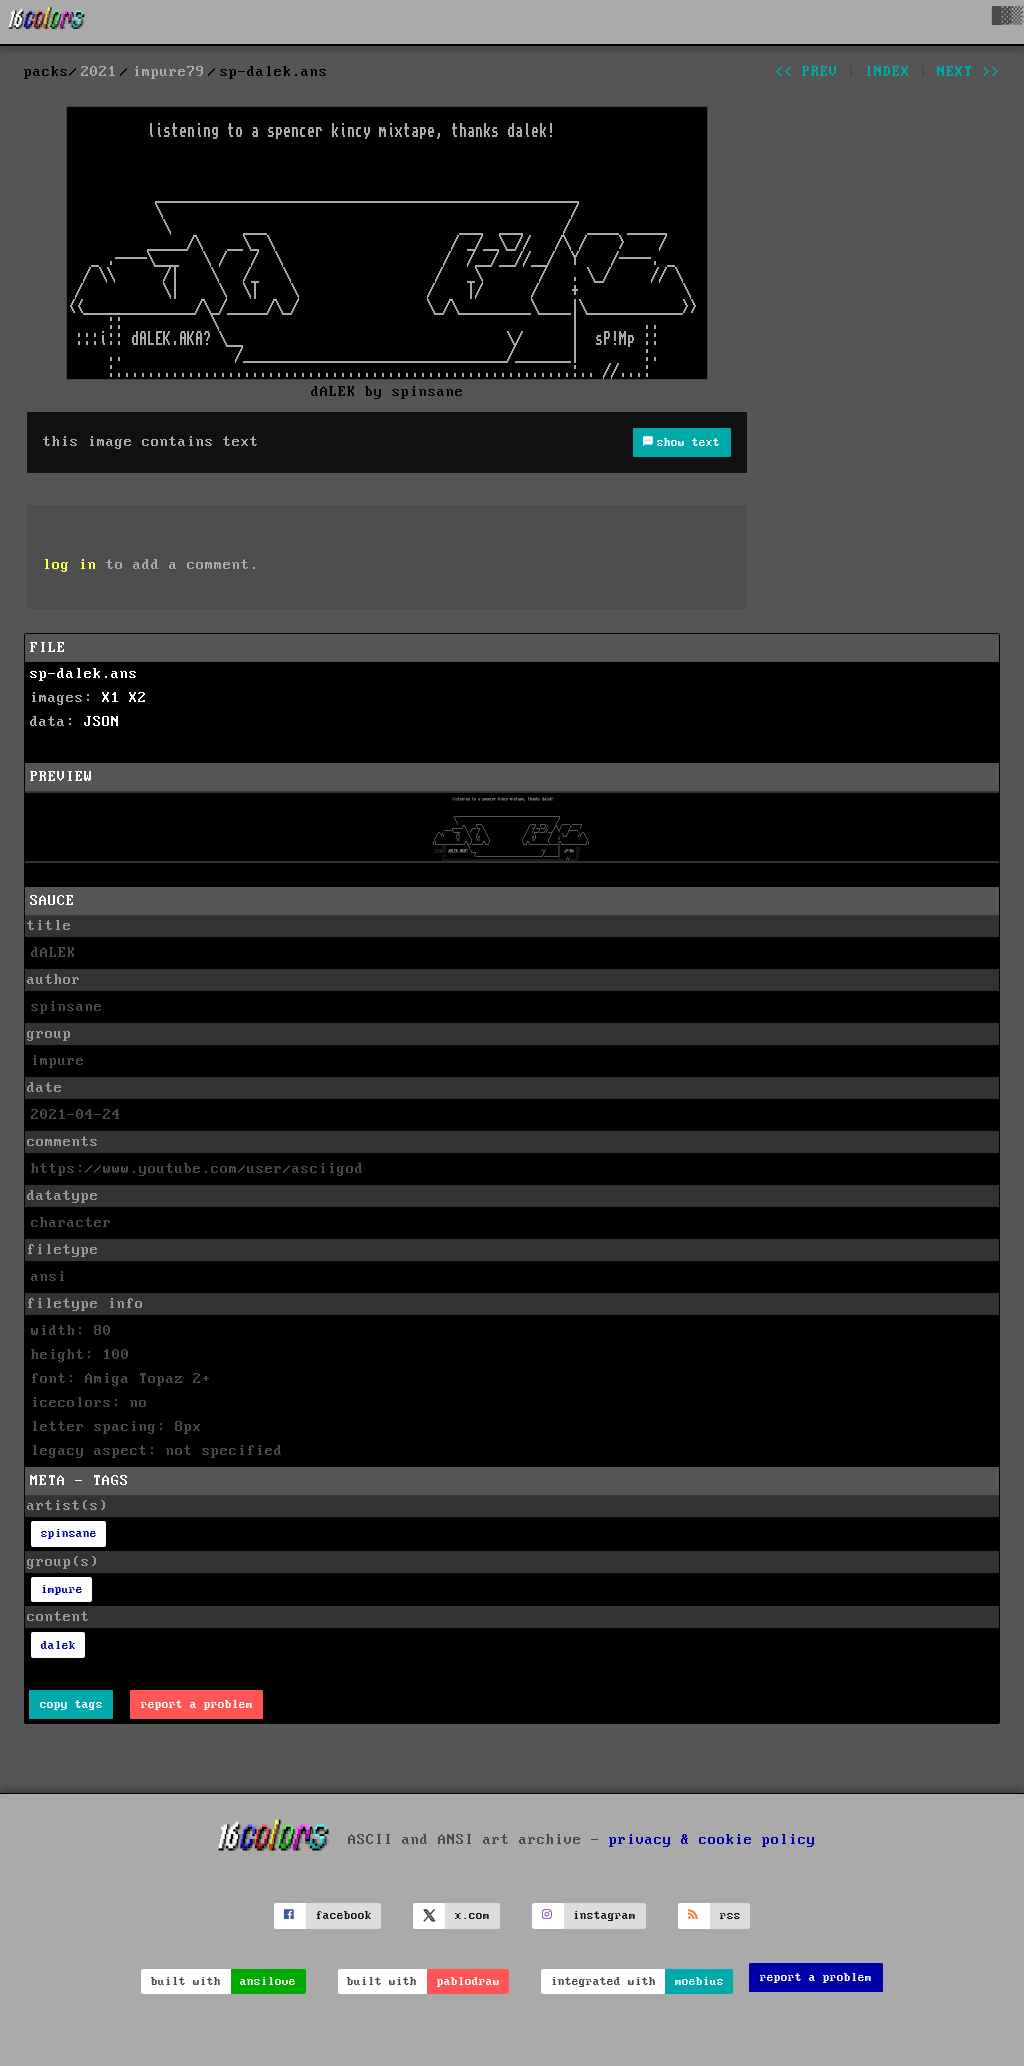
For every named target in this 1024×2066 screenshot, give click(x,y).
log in (70, 565)
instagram (604, 1915)
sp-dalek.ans (84, 674)
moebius (699, 1981)
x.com (472, 1915)
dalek (58, 1645)
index (887, 72)
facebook (344, 1915)
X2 (138, 698)
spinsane (69, 1533)
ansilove (268, 1981)
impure (62, 1589)
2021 (99, 72)
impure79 (169, 72)
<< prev (806, 72)
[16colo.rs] (47, 22)
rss (730, 1915)
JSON (102, 722)
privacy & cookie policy (712, 1839)
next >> (968, 72)
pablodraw (468, 1981)
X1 (111, 698)
